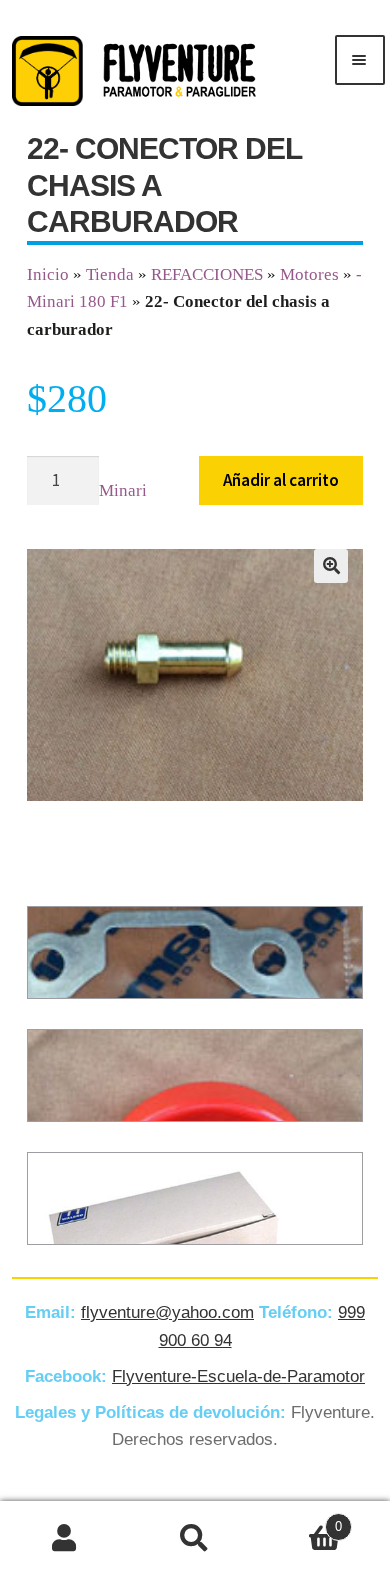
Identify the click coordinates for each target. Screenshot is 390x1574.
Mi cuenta (65, 1538)
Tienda (110, 274)
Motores (309, 274)
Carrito (301, 1520)
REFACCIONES (207, 274)
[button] (331, 566)
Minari (123, 490)
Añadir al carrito (281, 480)
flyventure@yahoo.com (167, 1312)
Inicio (48, 274)
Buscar (195, 1538)
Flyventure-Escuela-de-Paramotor (238, 1376)
